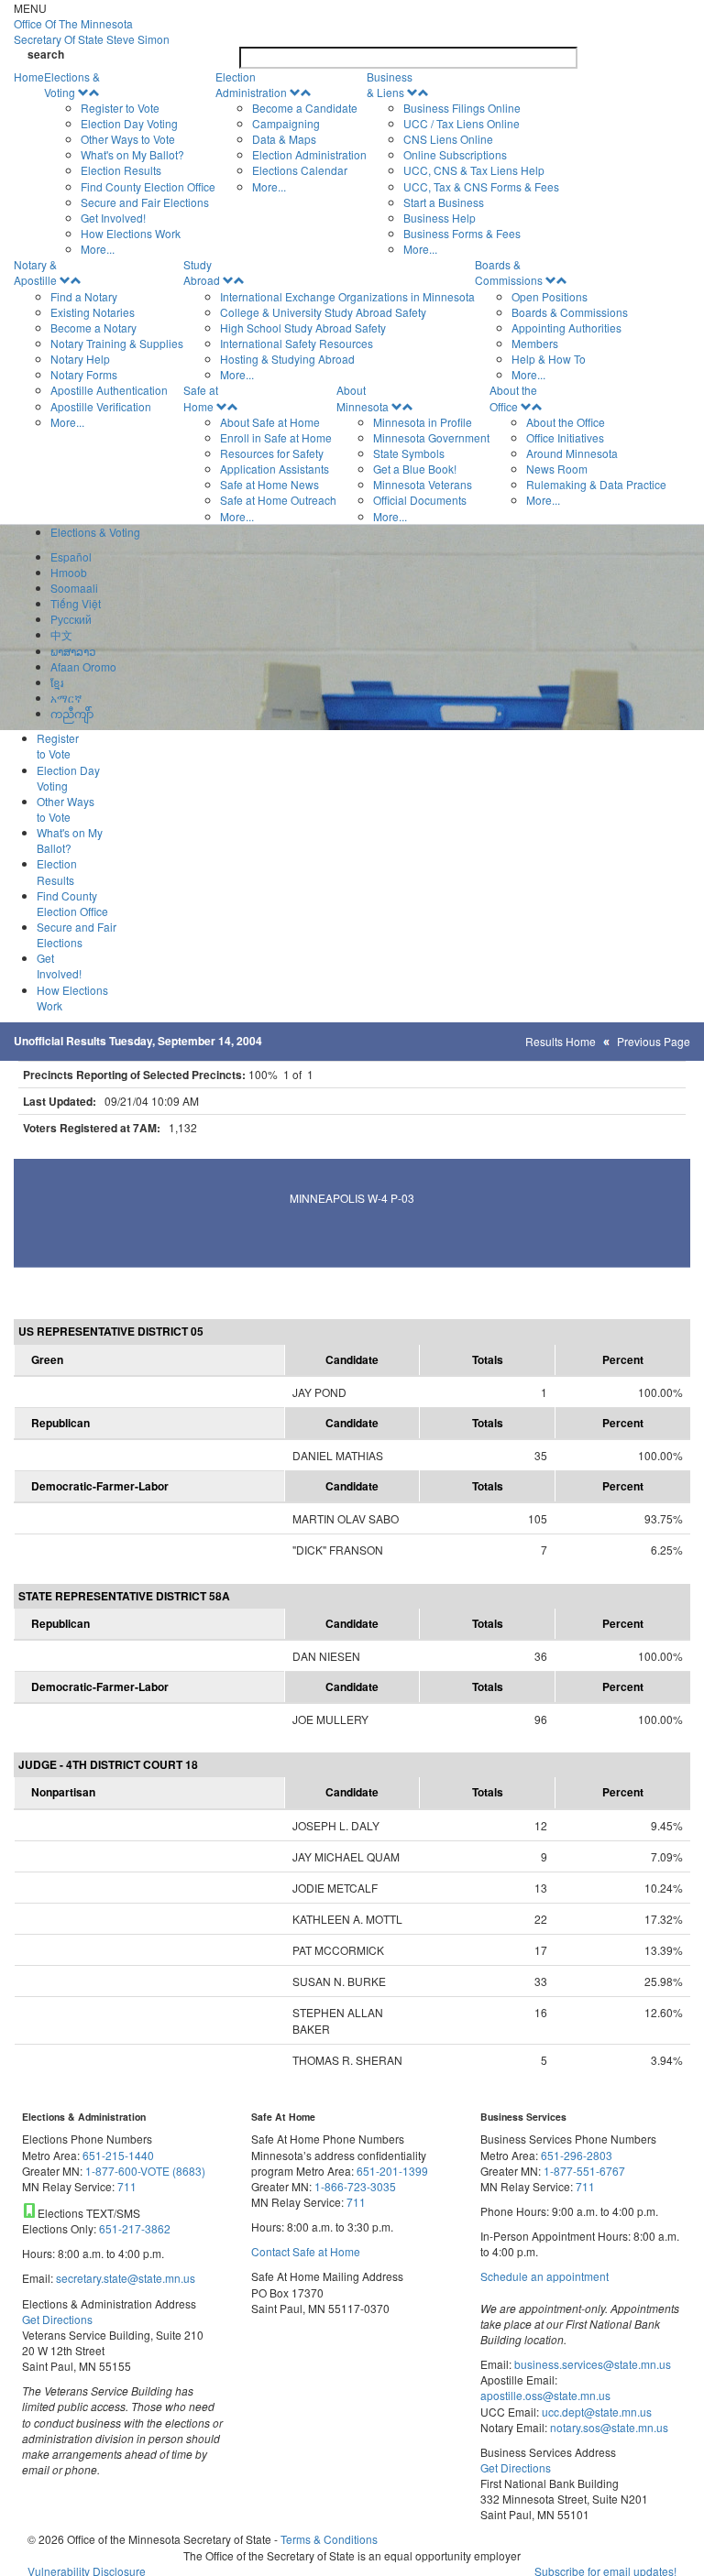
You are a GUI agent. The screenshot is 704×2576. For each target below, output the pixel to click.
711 (127, 2186)
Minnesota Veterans (423, 484)
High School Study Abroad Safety (303, 327)
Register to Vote (120, 108)
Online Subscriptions (455, 154)
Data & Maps (284, 139)
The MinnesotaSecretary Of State (92, 31)
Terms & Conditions (329, 2539)
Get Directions (57, 2319)
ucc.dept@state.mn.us (595, 2412)
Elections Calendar (300, 170)
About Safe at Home (270, 422)
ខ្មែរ (57, 682)
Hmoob (69, 572)
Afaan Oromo (83, 666)
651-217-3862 (135, 2228)
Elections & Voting (72, 84)
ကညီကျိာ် (72, 713)
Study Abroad (202, 272)
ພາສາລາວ (73, 651)
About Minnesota (363, 398)
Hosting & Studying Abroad (287, 359)
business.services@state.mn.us (591, 2364)
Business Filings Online (462, 108)
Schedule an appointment (544, 2276)
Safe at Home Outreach (278, 500)
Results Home (561, 1041)
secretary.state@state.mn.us (124, 2278)
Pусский (71, 619)
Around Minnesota (572, 453)
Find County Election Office (148, 186)
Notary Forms (84, 374)
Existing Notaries (93, 312)
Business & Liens (390, 84)
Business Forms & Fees (462, 233)
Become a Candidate (305, 108)
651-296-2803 (577, 2155)
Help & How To (549, 359)
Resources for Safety (272, 453)
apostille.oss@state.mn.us (545, 2395)
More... (98, 249)
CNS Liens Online (448, 139)
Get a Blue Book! (415, 469)
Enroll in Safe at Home (276, 437)
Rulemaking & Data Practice (596, 484)
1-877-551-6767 (584, 2171)
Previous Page (654, 1041)
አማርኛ (66, 698)
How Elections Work (131, 233)
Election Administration (251, 84)
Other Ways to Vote (128, 139)
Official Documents (420, 500)
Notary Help (80, 359)
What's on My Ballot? (132, 154)
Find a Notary (84, 296)
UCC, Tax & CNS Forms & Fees (481, 186)
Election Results (121, 170)
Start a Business (444, 202)
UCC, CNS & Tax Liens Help (474, 170)
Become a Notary (93, 327)
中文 (61, 634)
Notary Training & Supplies (117, 343)
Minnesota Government (431, 437)
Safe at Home (201, 398)
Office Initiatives (565, 437)
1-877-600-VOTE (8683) (145, 2171)
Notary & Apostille (35, 272)
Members (535, 343)
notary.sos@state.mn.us (608, 2427)
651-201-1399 (392, 2171)
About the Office (513, 398)
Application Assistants (275, 469)
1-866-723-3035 (355, 2186)
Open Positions (550, 296)
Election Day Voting (129, 123)
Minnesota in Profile (423, 422)
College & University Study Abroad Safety (323, 312)
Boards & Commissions (509, 272)
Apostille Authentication (109, 390)
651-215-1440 (118, 2155)
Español (71, 557)
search (46, 55)
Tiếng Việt (76, 603)
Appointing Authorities (566, 327)
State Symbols (409, 453)
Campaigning (286, 123)
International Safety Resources (297, 343)
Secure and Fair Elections (145, 202)
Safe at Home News (269, 484)
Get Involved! (113, 218)
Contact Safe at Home (306, 2251)
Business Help (440, 218)
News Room (557, 469)
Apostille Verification (101, 406)
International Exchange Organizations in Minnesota (347, 296)
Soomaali (74, 588)
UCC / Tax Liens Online (462, 123)
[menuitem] (130, 163)
